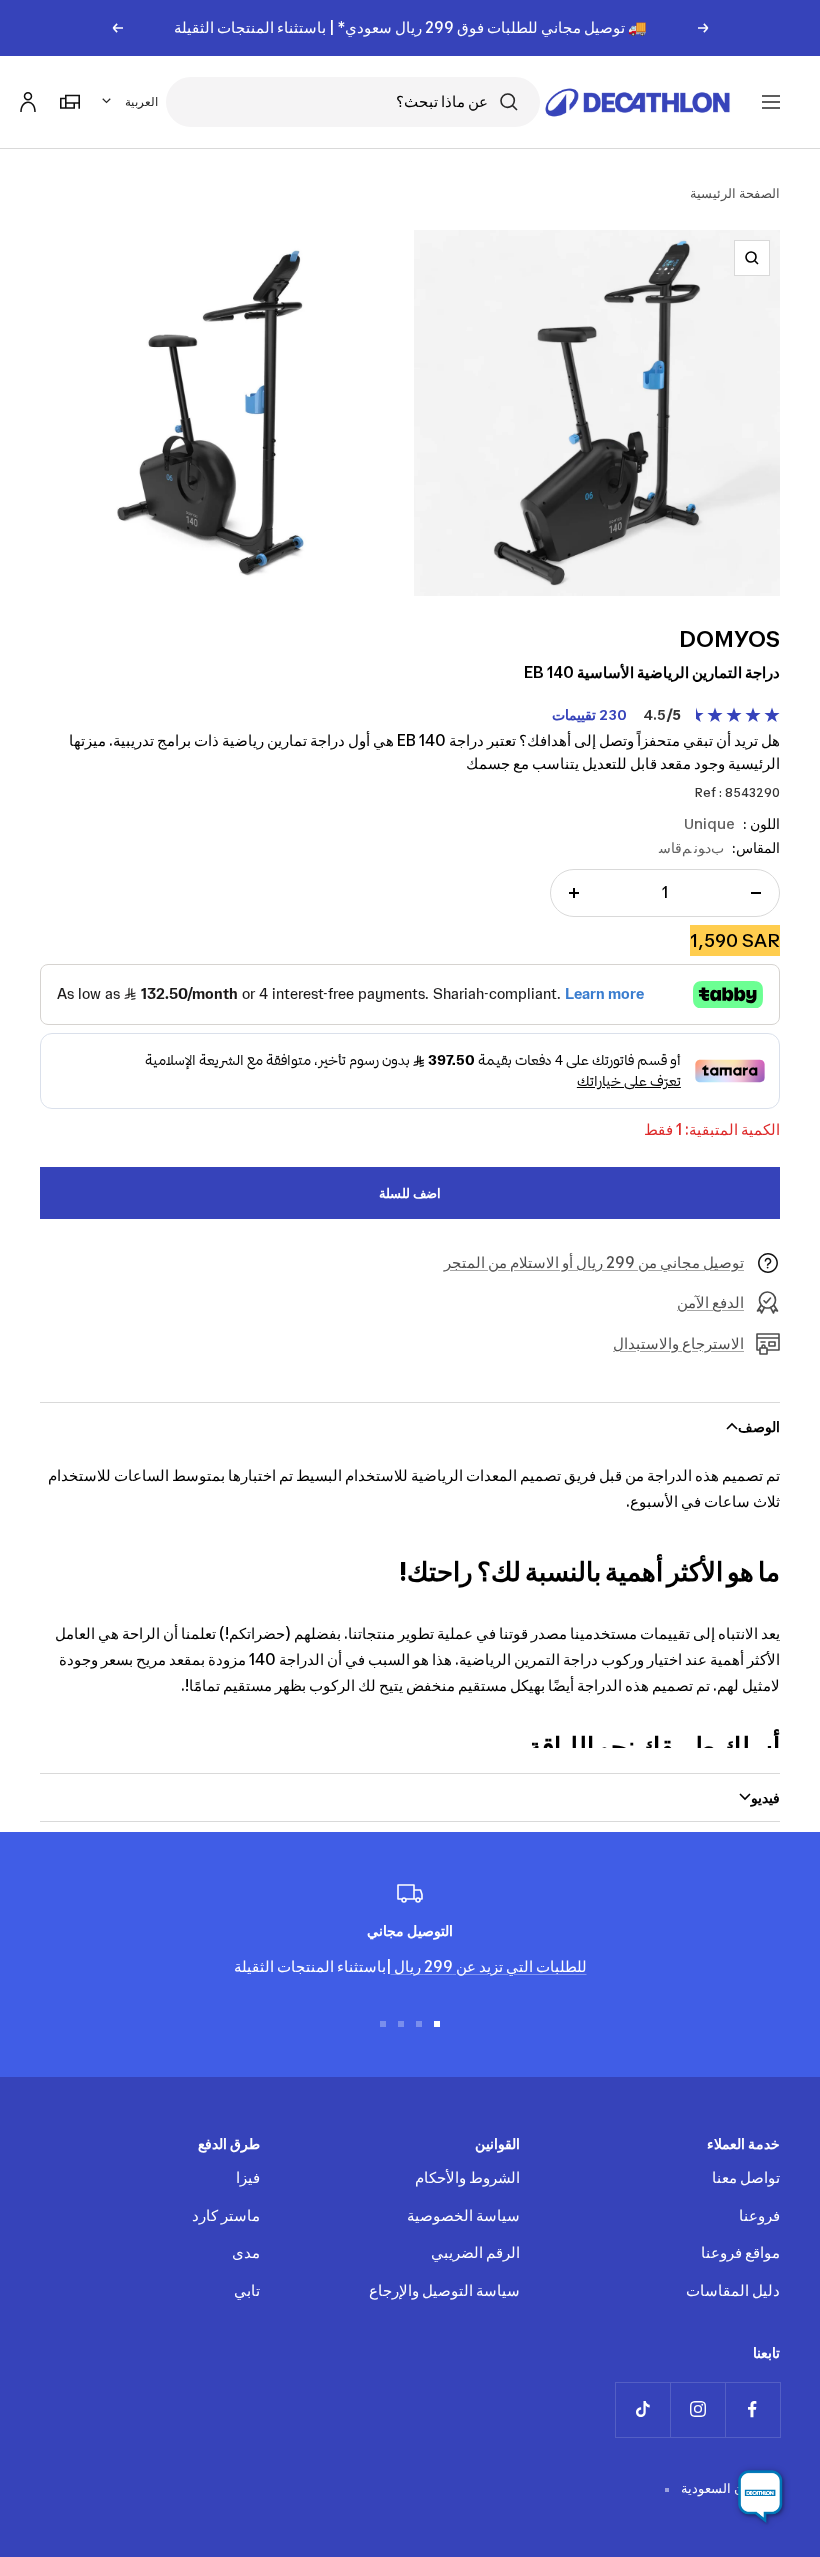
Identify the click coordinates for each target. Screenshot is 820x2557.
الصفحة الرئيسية (735, 193)
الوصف (759, 1426)
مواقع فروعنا (740, 2252)
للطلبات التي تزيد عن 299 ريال (489, 1966)
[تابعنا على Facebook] (752, 2409)
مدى (246, 2252)
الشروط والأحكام (467, 2177)
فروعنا (759, 2215)
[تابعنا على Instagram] (697, 2409)
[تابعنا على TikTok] (642, 2409)
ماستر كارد (226, 2215)
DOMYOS (729, 639)
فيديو (765, 1797)
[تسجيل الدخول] (25, 98)
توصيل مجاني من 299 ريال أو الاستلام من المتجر (594, 1262)
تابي (247, 2290)
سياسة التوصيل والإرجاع (444, 2290)
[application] (760, 2497)
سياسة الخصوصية (463, 2215)
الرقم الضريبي (475, 2252)
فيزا (248, 2177)
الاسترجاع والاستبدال (678, 1343)
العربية (141, 101)
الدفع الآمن (710, 1302)
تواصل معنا (746, 2177)
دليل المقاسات (733, 2290)
